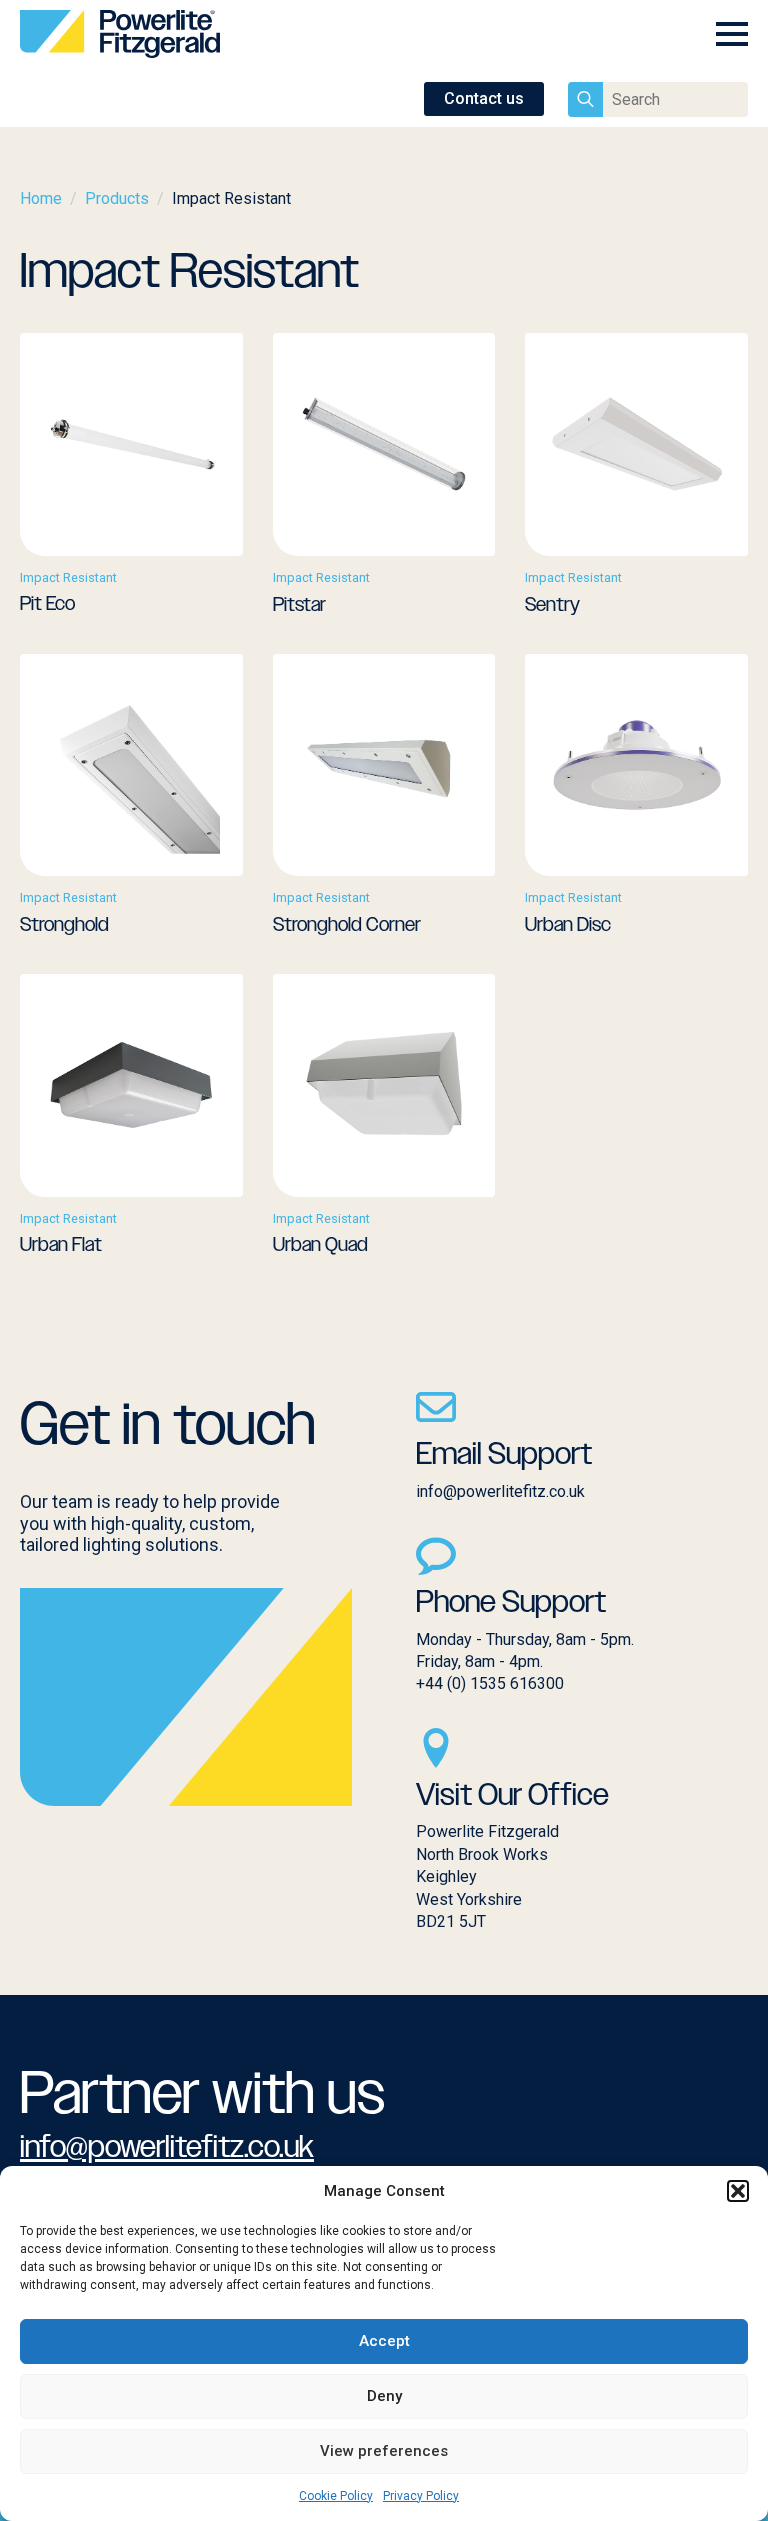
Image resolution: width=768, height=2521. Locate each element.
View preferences (384, 2451)
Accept (384, 2341)
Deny (384, 2396)
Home (41, 198)
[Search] (585, 99)
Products (117, 198)
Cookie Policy (336, 2496)
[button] (738, 2191)
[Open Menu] (732, 34)
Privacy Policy (421, 2496)
